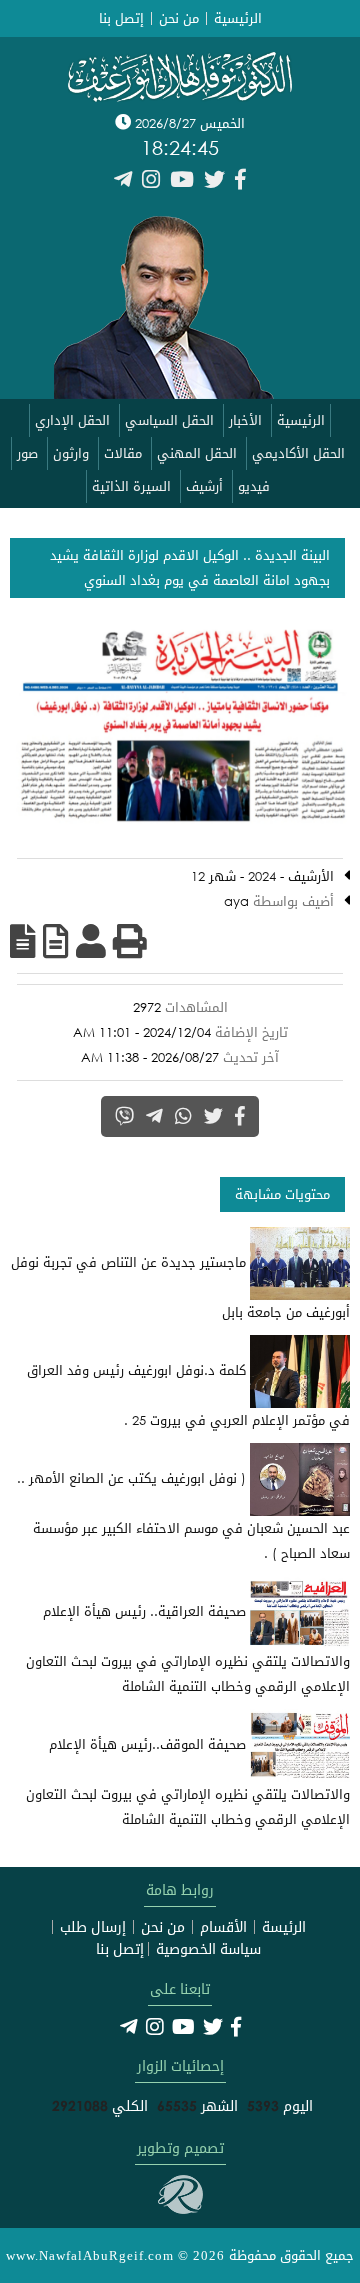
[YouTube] (182, 179)
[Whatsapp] (183, 1115)
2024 (262, 876)
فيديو (254, 486)
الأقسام (223, 1927)
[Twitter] (214, 179)
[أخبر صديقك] (91, 941)
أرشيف (204, 486)
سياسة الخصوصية (208, 1949)
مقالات (123, 453)
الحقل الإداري (72, 420)
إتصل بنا (121, 18)
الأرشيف (311, 876)
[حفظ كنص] (23, 941)
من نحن (179, 18)
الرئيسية (238, 18)
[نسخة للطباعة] (130, 941)
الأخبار (245, 420)
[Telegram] (123, 179)
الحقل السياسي (169, 420)
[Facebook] (240, 179)
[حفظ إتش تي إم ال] (56, 941)
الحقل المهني (197, 453)
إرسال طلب (93, 1927)
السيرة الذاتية (131, 486)
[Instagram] (151, 179)
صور (27, 453)
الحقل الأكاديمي (298, 453)
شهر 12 (213, 876)
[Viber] (124, 1115)
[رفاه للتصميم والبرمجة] (180, 2208)
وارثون (71, 453)
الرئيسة (284, 1927)
